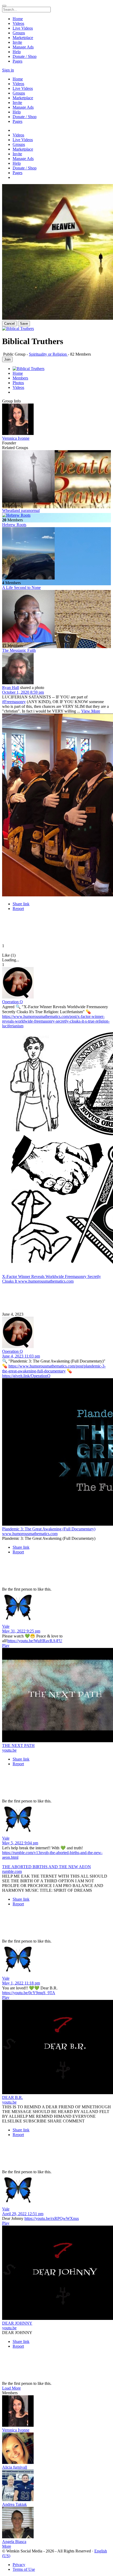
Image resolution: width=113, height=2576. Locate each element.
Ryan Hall (11, 688)
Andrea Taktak (14, 2504)
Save (24, 324)
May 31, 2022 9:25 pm (21, 1631)
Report (18, 909)
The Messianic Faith (19, 650)
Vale (6, 1626)
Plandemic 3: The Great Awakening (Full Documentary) (49, 1529)
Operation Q (12, 1002)
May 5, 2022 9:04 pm (20, 1843)
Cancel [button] (9, 324)
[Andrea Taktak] (56, 2486)
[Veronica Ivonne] (56, 420)
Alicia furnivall (15, 2467)
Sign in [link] (8, 70)
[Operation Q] (56, 983)
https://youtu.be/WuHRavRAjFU (35, 1641)
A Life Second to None (21, 588)
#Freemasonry (14, 702)
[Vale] (56, 1608)
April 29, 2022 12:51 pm (23, 2214)
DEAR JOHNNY (17, 2323)
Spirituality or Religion (48, 354)
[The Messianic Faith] (56, 617)
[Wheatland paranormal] (56, 477)
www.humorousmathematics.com (46, 1281)
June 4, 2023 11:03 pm (21, 1356)
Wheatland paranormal (21, 511)
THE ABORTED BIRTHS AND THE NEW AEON (47, 1867)
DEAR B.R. (12, 2097)
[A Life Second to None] (56, 554)
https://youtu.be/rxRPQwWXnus (52, 2218)
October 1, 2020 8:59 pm (23, 692)
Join (7, 359)
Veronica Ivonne (16, 438)
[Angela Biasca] (56, 2523)
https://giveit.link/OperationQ (26, 1376)
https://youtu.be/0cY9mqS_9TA (29, 1993)
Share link (21, 904)
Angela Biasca (14, 2542)
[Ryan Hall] (56, 669)
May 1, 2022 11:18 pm (21, 1983)
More (7, 2546)
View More (91, 711)
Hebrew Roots (14, 525)
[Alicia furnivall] (56, 2449)
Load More (11, 2388)
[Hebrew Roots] (56, 515)
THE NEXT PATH (18, 1745)
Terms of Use (24, 2569)
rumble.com (12, 1871)
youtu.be (9, 1750)
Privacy (19, 2565)
